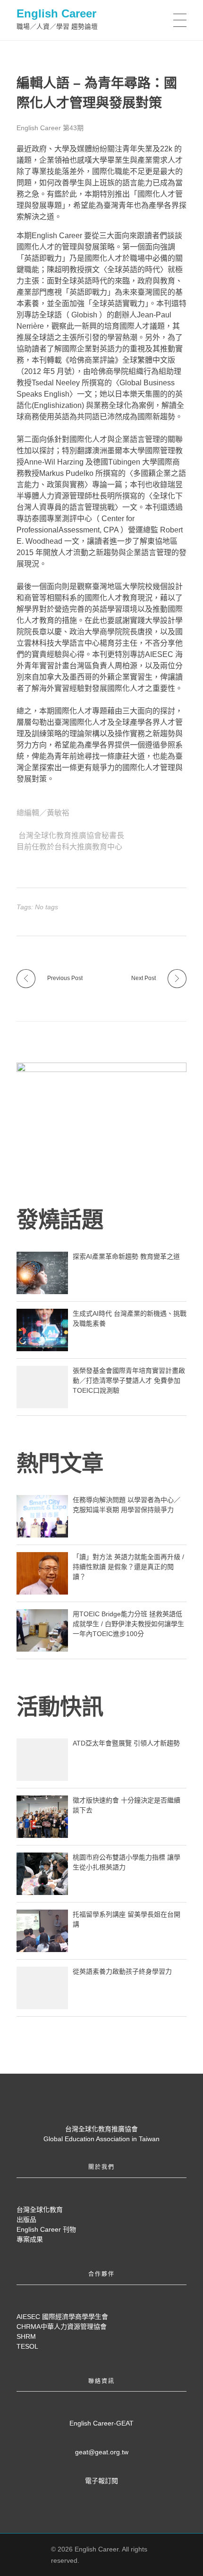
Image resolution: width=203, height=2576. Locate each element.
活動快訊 (60, 1707)
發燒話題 (60, 1220)
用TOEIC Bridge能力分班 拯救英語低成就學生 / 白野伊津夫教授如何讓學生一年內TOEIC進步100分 (128, 1624)
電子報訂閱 (101, 2481)
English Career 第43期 (50, 128)
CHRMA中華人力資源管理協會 (62, 2327)
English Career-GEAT (101, 2423)
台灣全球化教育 (40, 2210)
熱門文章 (60, 1463)
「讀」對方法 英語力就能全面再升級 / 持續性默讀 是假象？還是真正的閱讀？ (128, 1567)
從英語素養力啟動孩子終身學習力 (122, 1971)
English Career (56, 13)
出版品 (26, 2219)
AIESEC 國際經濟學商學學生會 (62, 2317)
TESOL (27, 2346)
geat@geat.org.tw (102, 2452)
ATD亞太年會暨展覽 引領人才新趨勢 (126, 1743)
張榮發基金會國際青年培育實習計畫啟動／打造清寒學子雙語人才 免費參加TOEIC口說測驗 (129, 1380)
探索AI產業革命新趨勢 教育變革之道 (126, 1256)
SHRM (26, 2336)
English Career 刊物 (46, 2229)
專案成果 (30, 2239)
